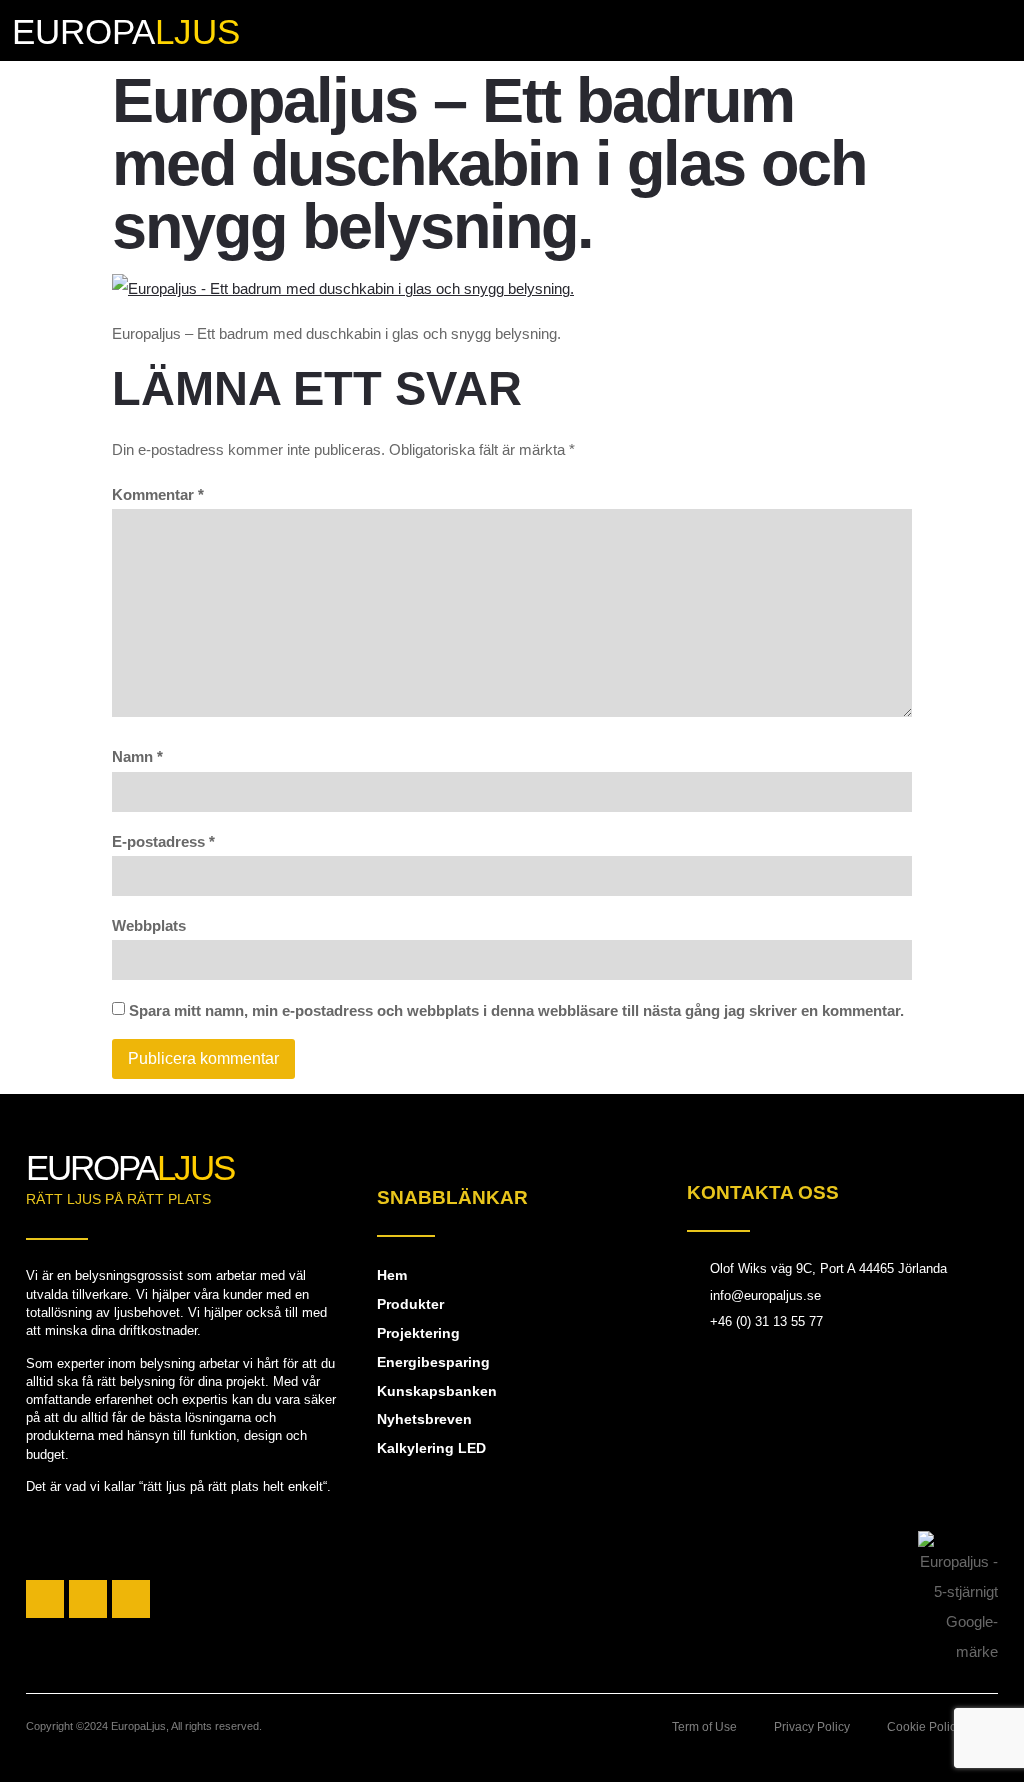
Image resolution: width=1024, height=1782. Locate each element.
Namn (137, 756)
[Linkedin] (131, 1599)
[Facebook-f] (45, 1599)
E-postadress (163, 841)
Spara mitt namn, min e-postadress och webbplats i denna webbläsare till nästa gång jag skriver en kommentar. (516, 1010)
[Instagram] (88, 1599)
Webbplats (149, 925)
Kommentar (158, 494)
